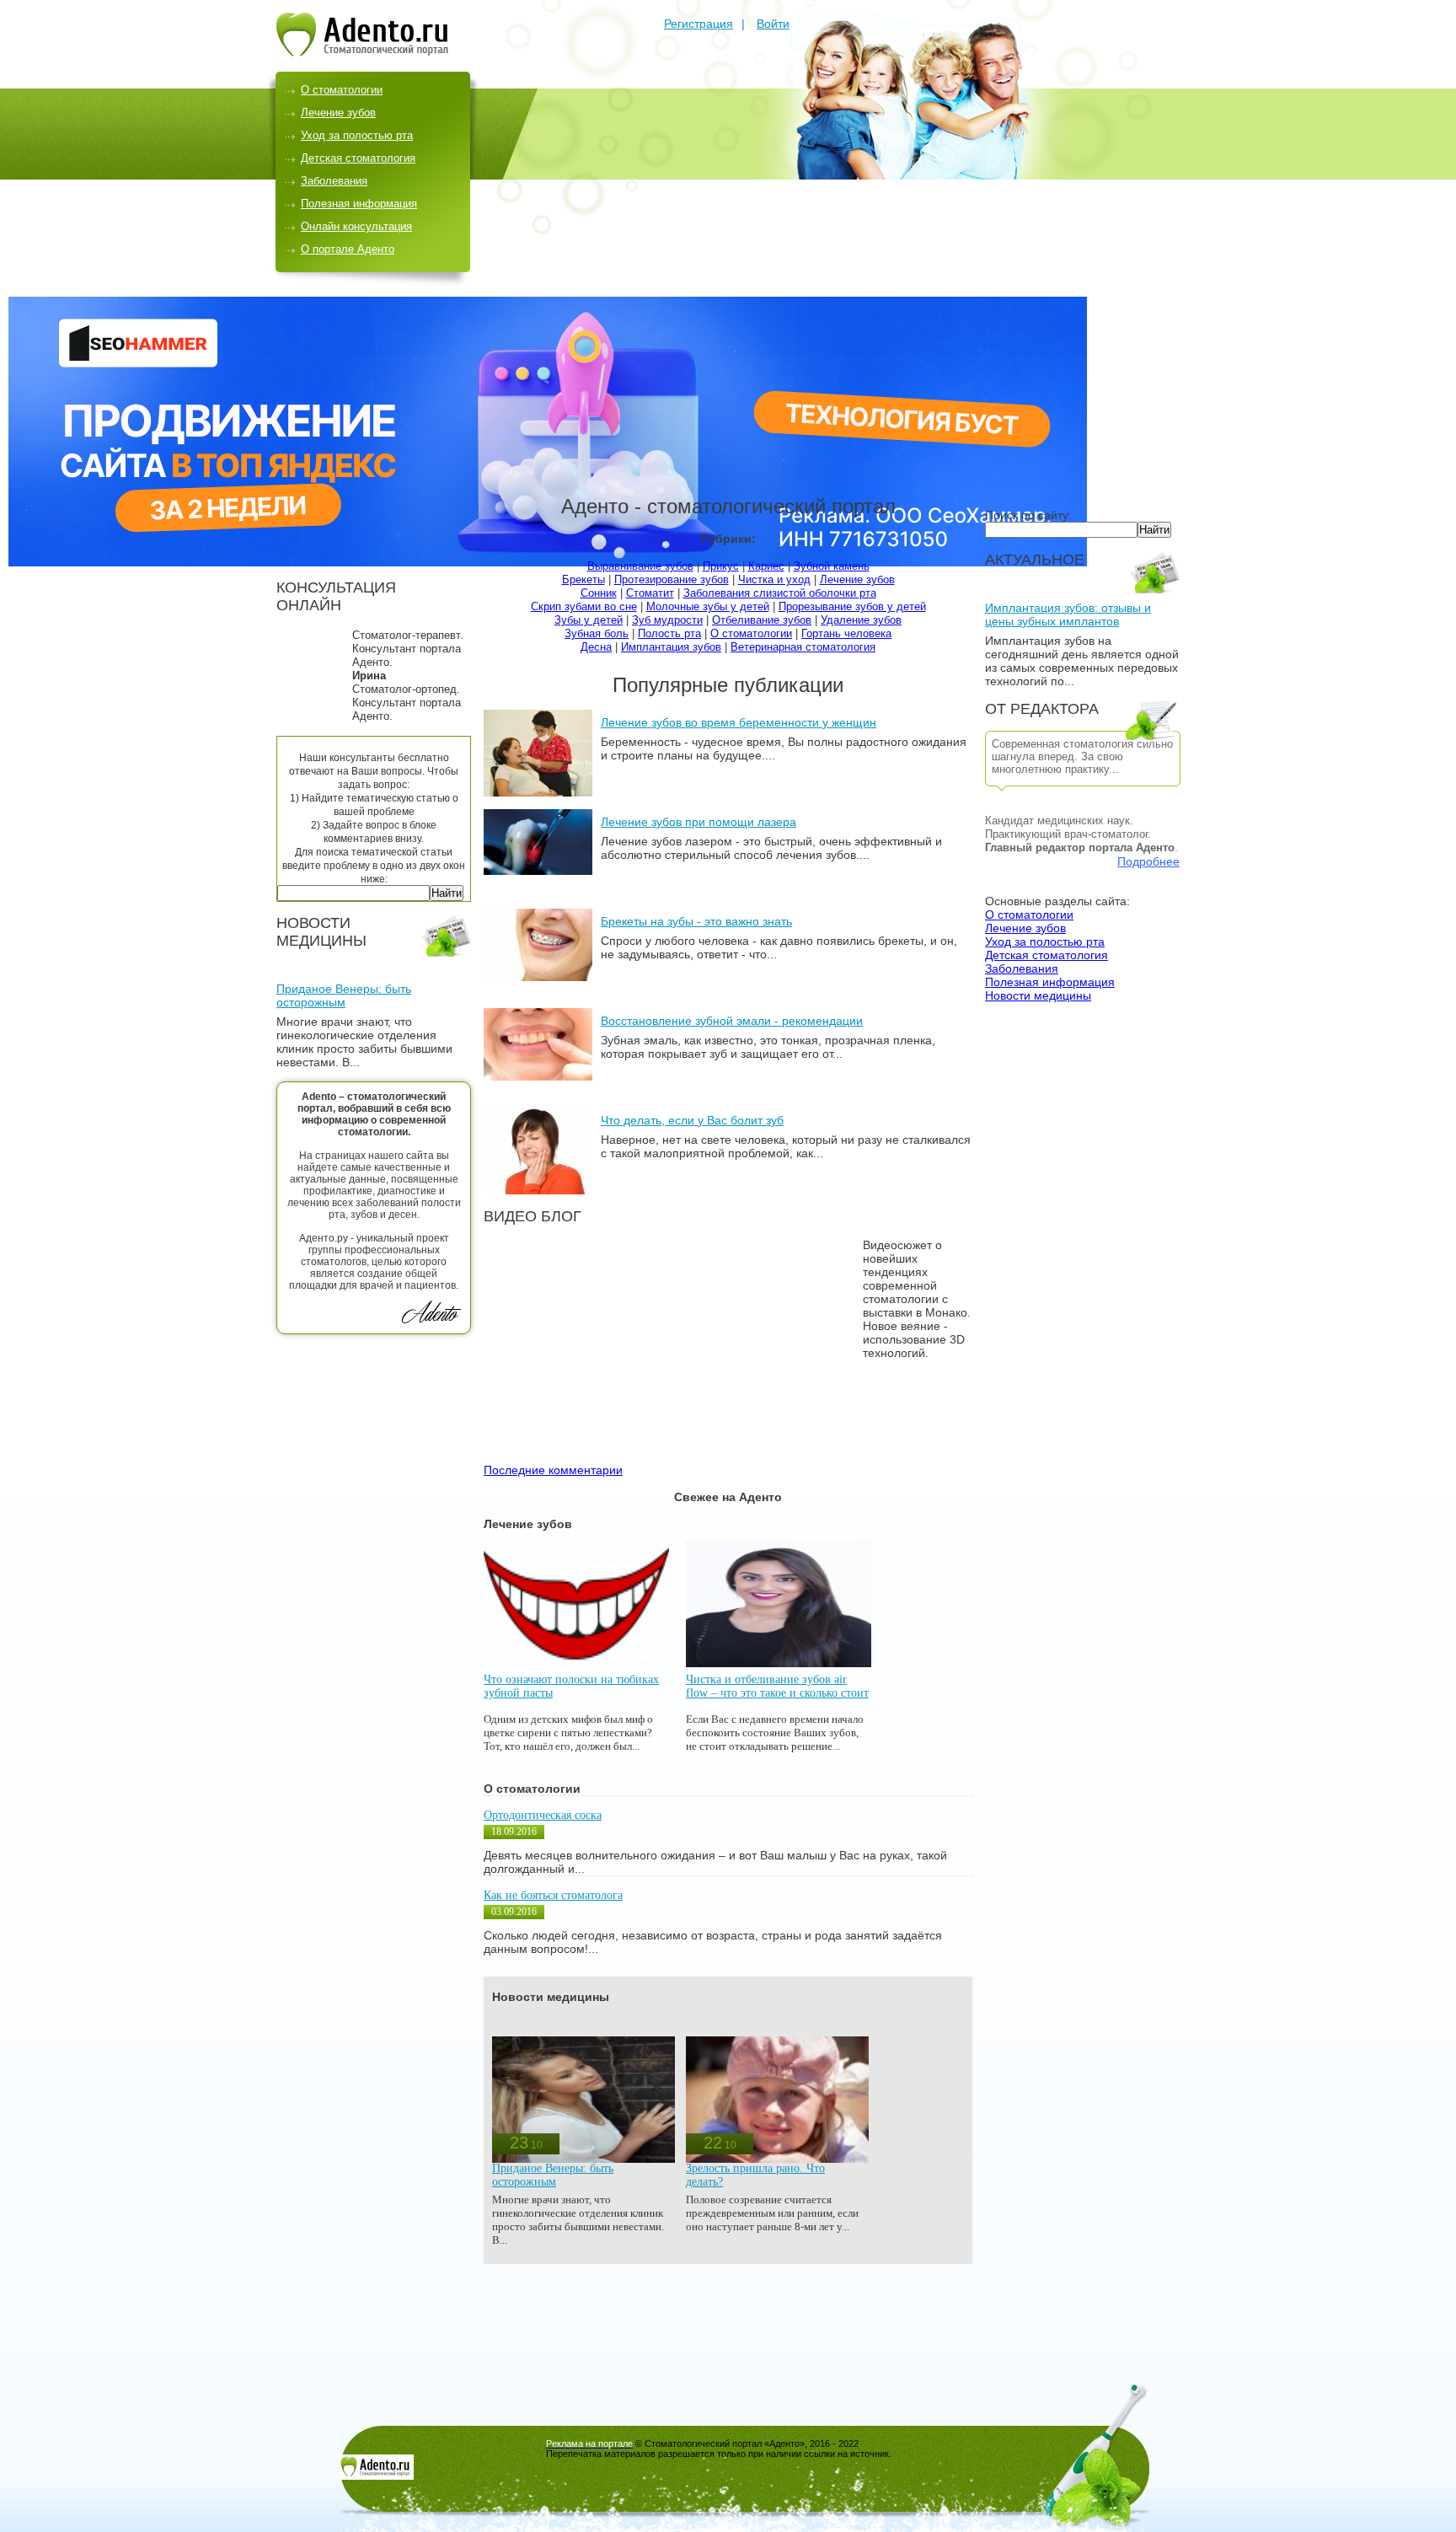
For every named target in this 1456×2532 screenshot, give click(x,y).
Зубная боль (597, 633)
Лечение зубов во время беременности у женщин (739, 722)
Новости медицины (1038, 995)
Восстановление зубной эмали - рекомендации (732, 1021)
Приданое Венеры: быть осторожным (344, 995)
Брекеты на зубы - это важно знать (696, 921)
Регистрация (699, 24)
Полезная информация (359, 204)
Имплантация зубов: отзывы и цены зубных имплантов (1068, 614)
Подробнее (1148, 861)
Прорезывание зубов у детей (852, 606)
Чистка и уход (774, 579)
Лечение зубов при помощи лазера (699, 822)
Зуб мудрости (667, 620)
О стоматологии (342, 90)
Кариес (766, 566)
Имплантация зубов (671, 647)
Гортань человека (846, 633)
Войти (773, 24)
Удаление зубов (861, 620)
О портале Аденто (348, 249)
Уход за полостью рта (357, 135)
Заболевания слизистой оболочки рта (780, 593)
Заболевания (334, 181)
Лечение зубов (338, 113)
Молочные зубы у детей (708, 606)
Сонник (599, 593)
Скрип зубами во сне (584, 606)
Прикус (721, 566)
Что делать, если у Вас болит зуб (692, 1120)
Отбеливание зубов (762, 620)
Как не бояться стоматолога (553, 1895)
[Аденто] (362, 52)
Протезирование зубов (672, 579)
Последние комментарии (553, 1470)
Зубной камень (832, 566)
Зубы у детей (589, 620)
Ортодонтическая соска (543, 1815)
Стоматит (650, 593)
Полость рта (669, 633)
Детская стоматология (358, 158)
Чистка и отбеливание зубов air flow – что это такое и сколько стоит (777, 1686)
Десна (596, 647)
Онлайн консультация (356, 226)
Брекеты (583, 579)
